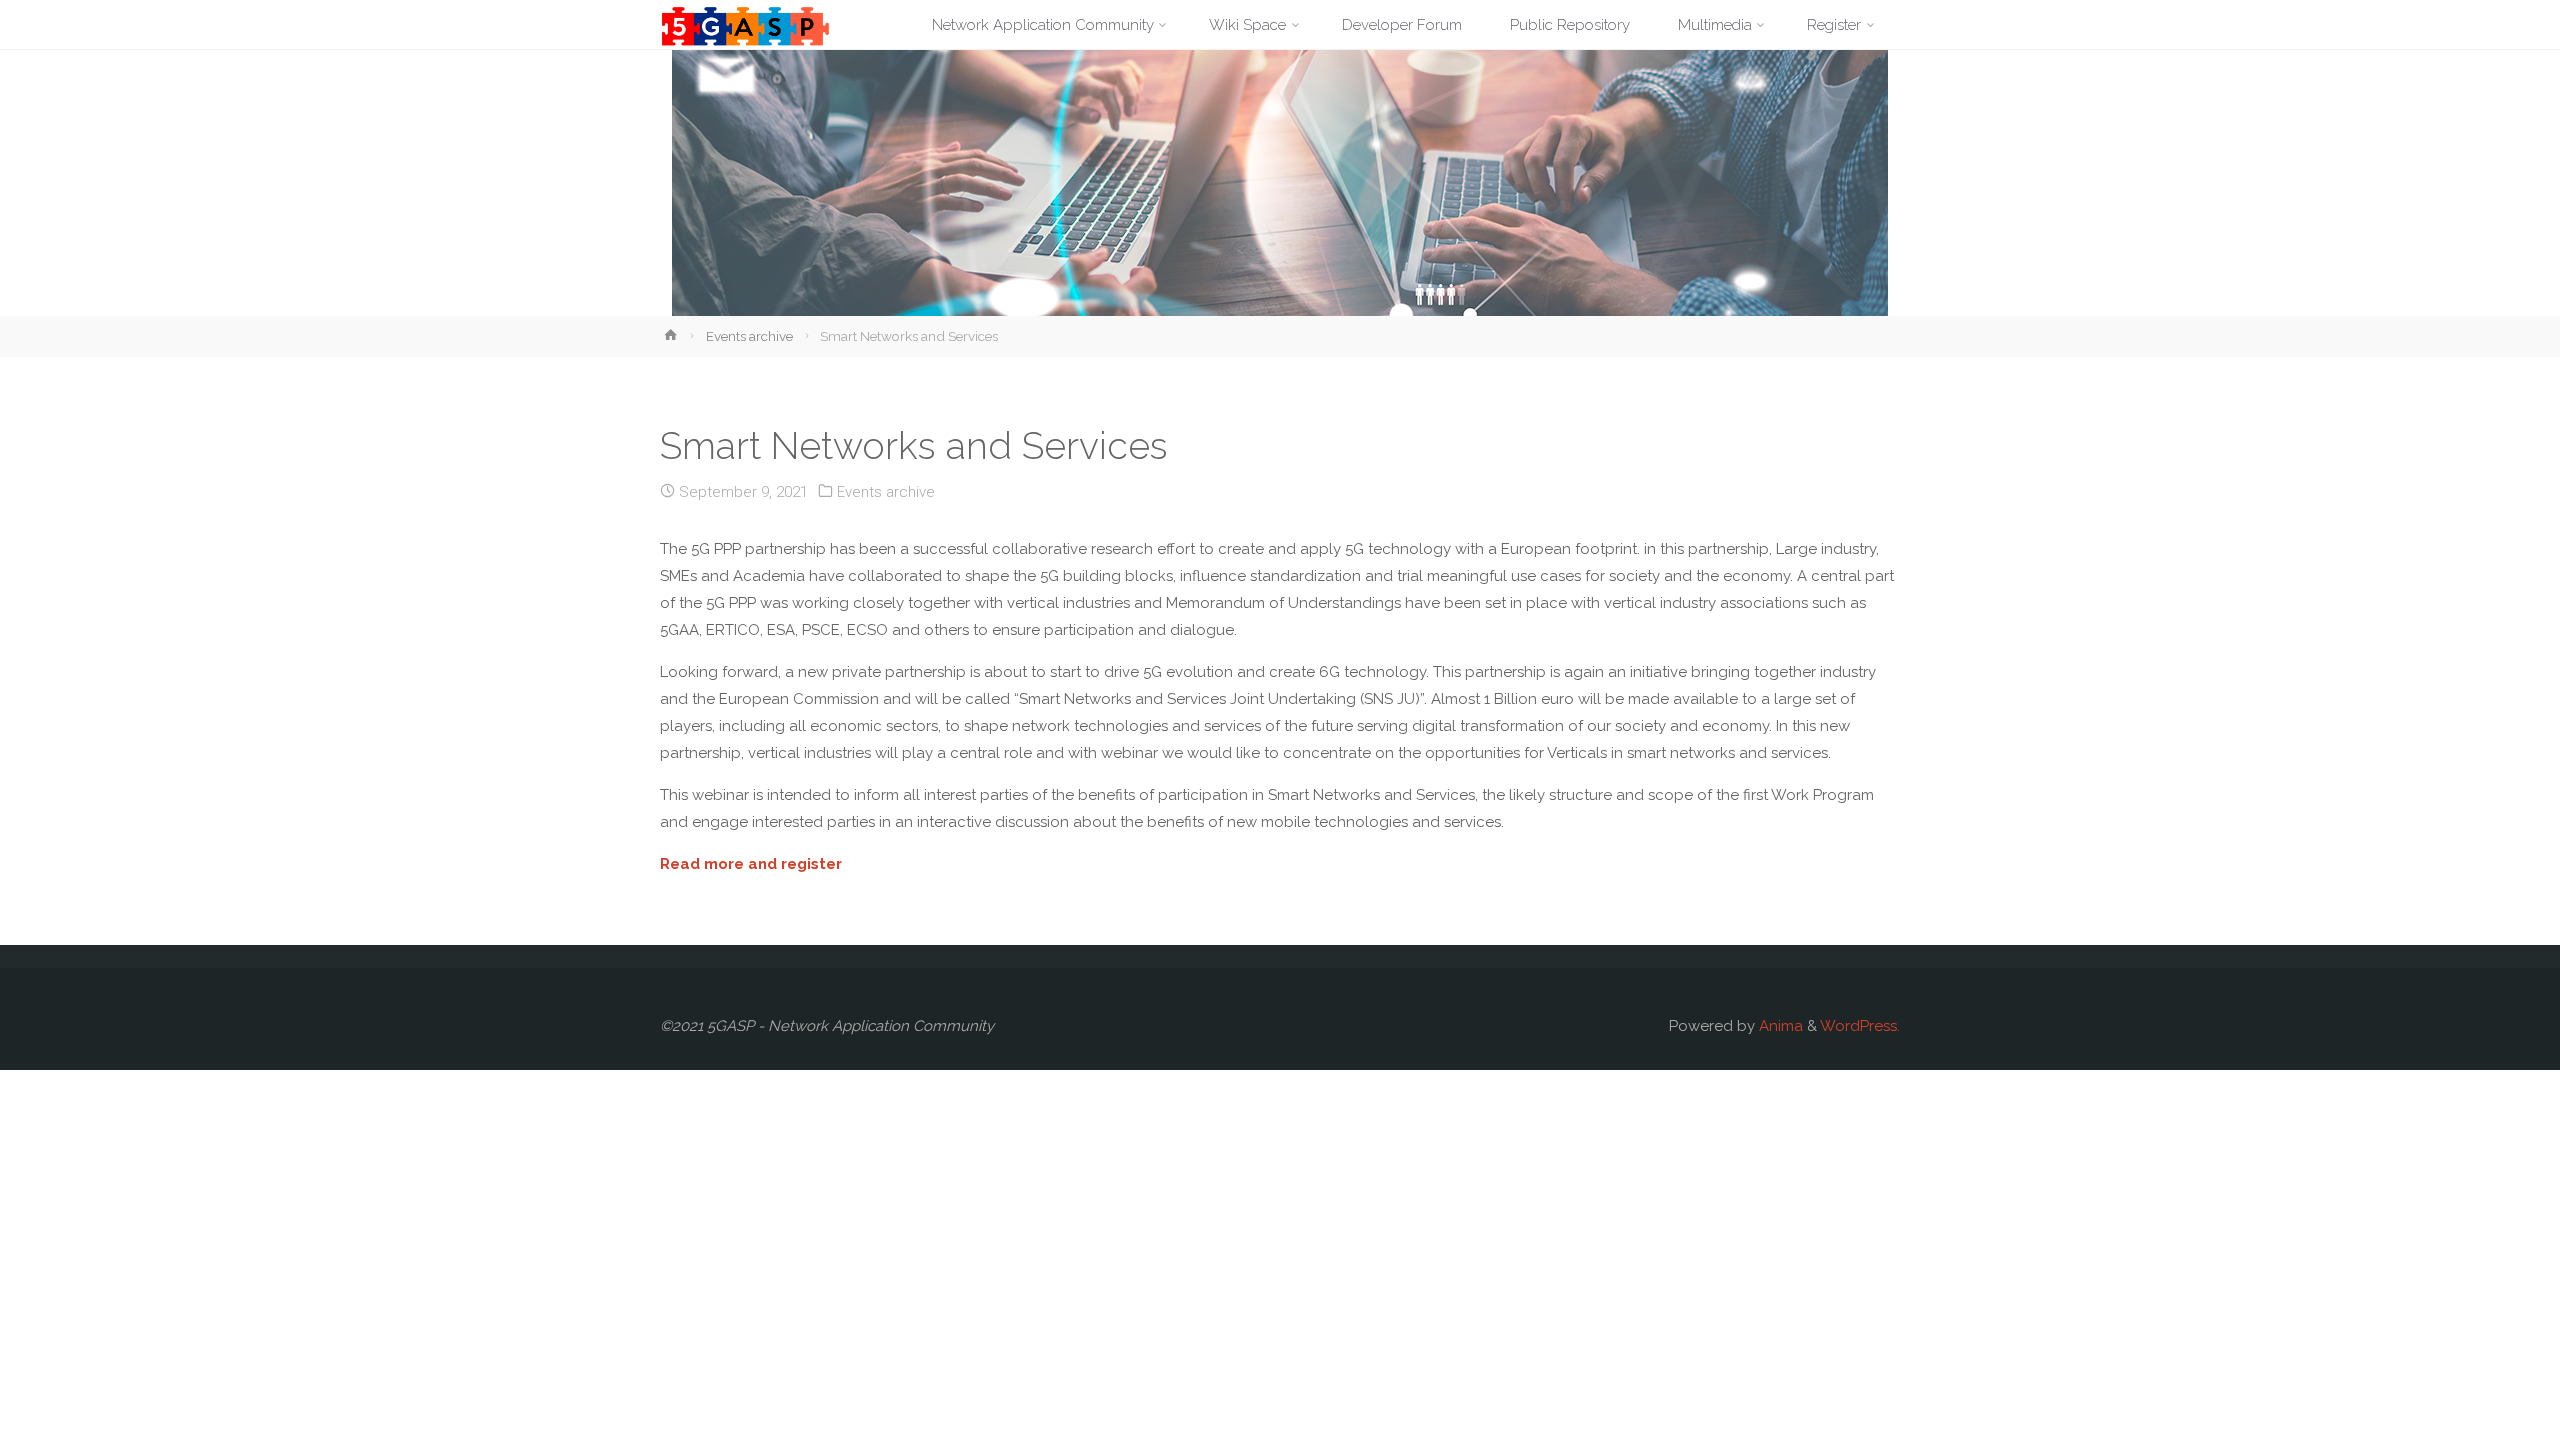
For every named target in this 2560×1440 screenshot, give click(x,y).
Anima (1779, 1026)
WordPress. (1860, 1026)
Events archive (749, 336)
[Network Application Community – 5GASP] (745, 25)
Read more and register (751, 864)
